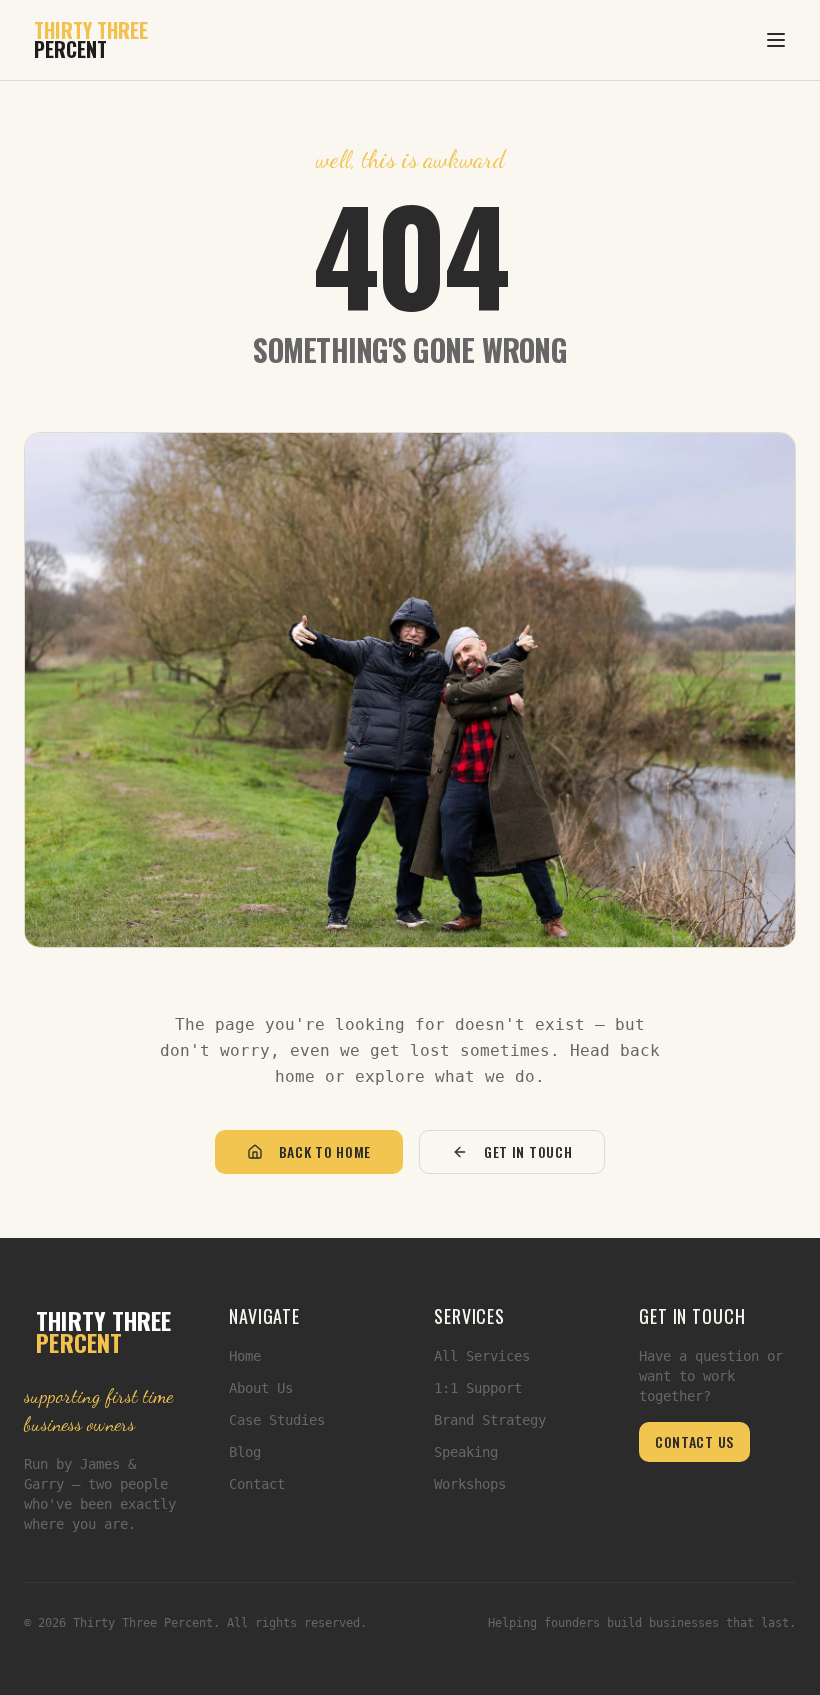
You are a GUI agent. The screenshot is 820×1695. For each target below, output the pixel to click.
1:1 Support (478, 1388)
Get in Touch (528, 1151)
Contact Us (694, 1441)
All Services (482, 1356)
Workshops (470, 1484)
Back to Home (325, 1151)
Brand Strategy (490, 1420)
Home (245, 1356)
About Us (261, 1388)
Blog (245, 1452)
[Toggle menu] (776, 40)
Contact (257, 1484)
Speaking (466, 1452)
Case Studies (277, 1420)
